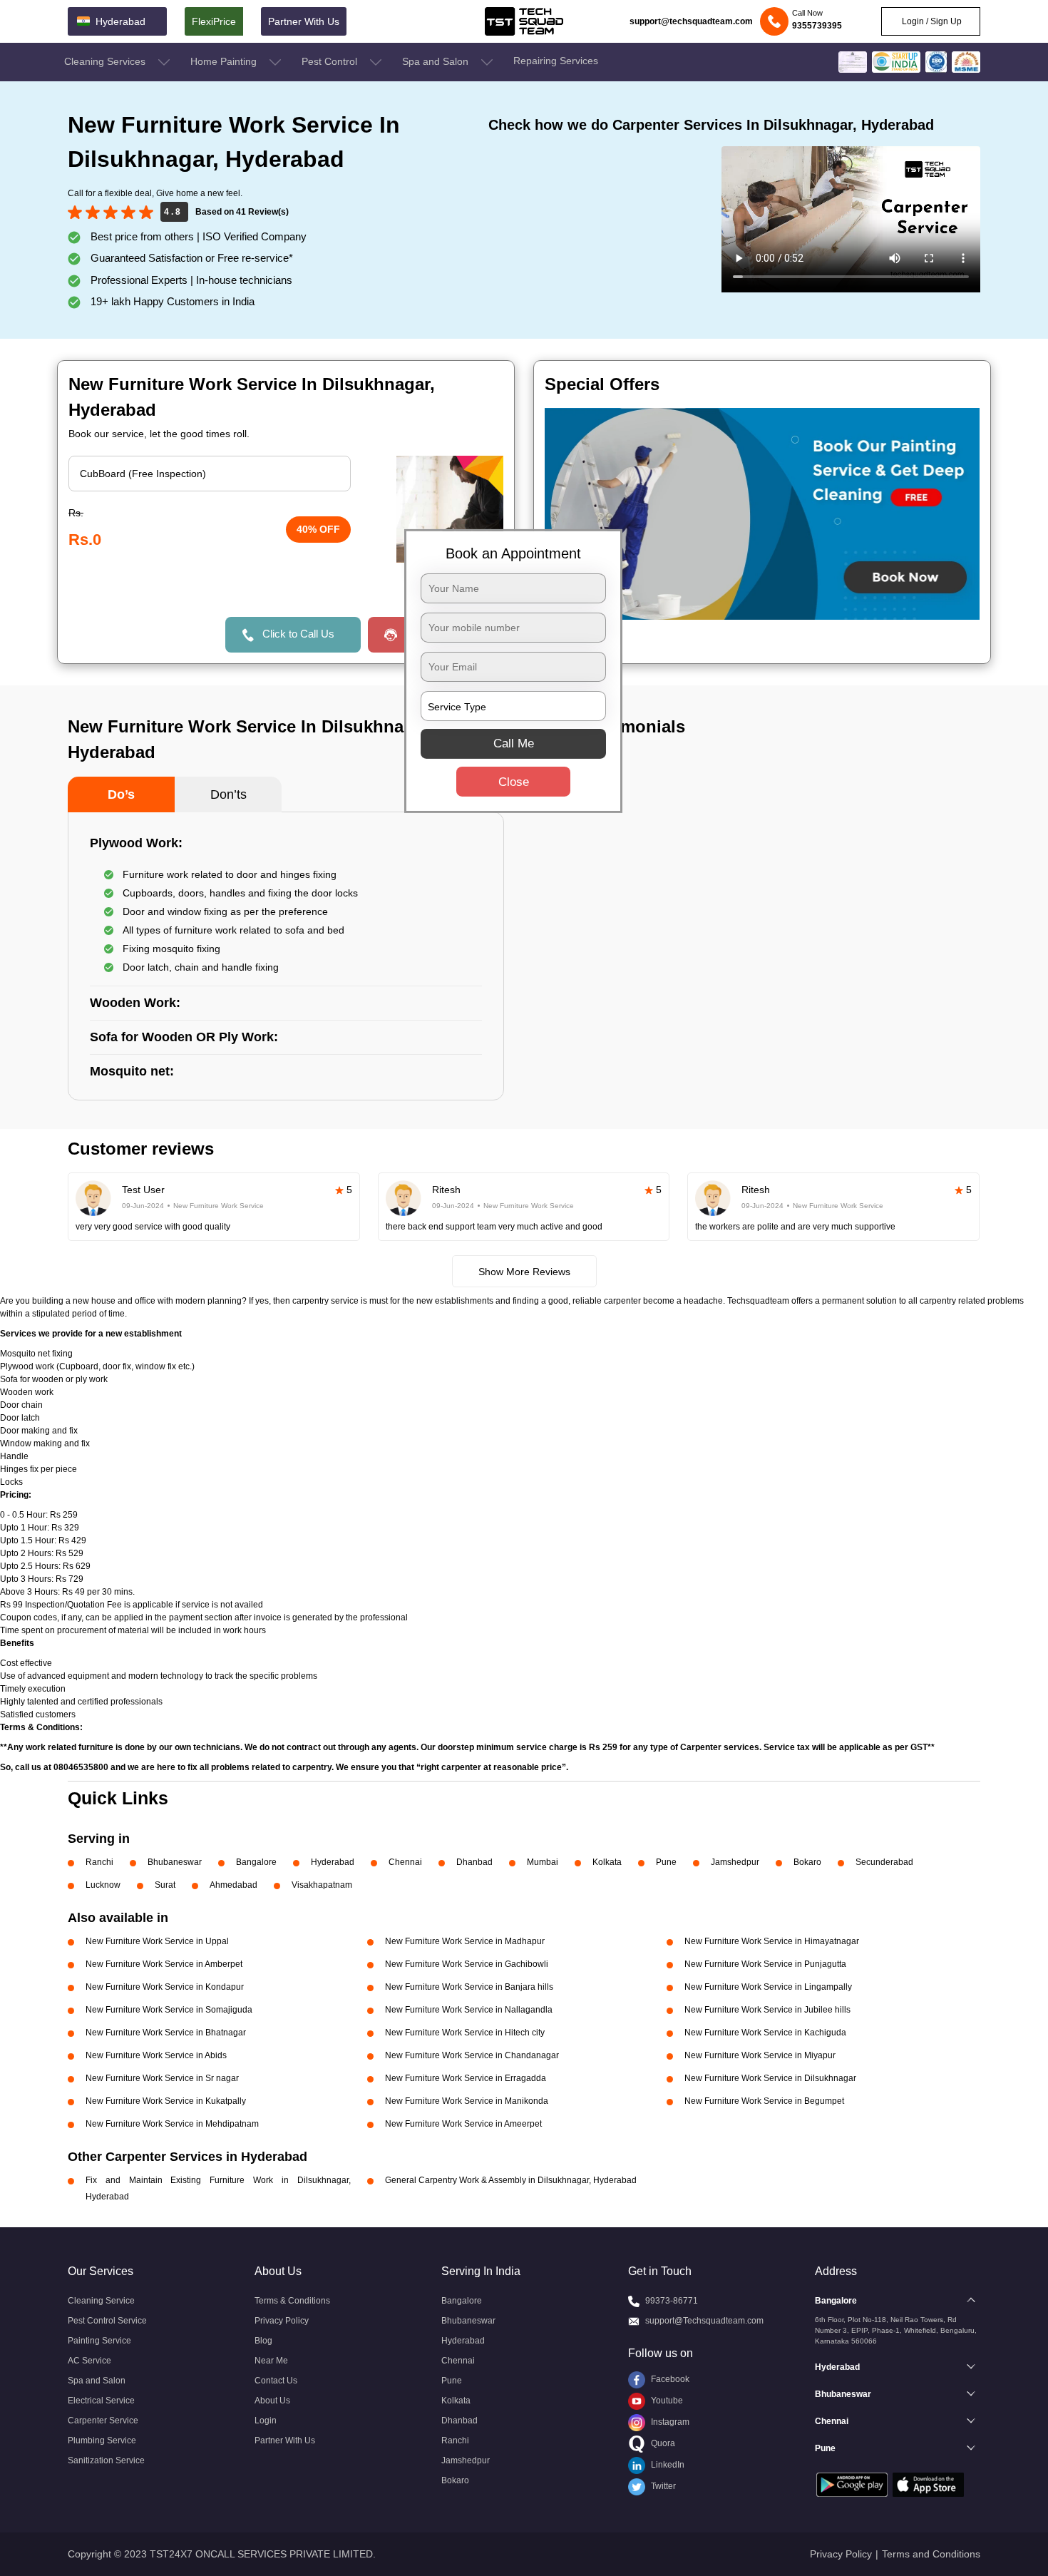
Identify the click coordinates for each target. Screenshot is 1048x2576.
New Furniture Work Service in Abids (156, 2055)
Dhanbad (474, 1862)
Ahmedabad (233, 1885)
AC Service (89, 2361)
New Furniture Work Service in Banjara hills (469, 1987)
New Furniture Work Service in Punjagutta (765, 1964)
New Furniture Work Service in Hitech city (465, 2033)
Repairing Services (556, 61)
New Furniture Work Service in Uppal (157, 1941)
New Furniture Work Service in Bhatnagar (166, 2033)
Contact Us (276, 2381)
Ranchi (99, 1862)
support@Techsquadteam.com (704, 2321)
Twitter (662, 2486)
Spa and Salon (437, 61)
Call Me (514, 743)
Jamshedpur (735, 1862)
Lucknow (103, 1885)
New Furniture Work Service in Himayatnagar (772, 1941)
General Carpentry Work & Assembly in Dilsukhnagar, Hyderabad (511, 2180)
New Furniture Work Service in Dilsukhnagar (770, 2078)
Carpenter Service (103, 2421)
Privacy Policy (282, 2321)
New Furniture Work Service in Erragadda (466, 2078)
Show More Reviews (524, 1272)
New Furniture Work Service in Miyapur (760, 2055)
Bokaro (807, 1862)
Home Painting (225, 61)
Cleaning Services (106, 61)
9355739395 (817, 26)
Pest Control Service (107, 2321)
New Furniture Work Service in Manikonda (467, 2101)
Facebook (669, 2379)
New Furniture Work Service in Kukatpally (166, 2101)
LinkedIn (667, 2465)
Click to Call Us (298, 634)
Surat (165, 1885)
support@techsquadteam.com (691, 21)
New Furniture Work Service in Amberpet (164, 1964)
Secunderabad (884, 1862)
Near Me (271, 2361)
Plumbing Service (102, 2440)
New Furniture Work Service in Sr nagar (162, 2078)
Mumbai (543, 1862)
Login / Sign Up (931, 21)
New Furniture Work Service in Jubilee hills (767, 2010)
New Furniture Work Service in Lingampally (768, 1987)
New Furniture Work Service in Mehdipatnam (172, 2124)
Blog (263, 2341)
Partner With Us (304, 21)
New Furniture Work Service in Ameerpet (463, 2124)
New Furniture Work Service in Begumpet (764, 2101)
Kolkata (607, 1862)
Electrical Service (101, 2401)
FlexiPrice (214, 21)
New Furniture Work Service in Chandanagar (472, 2055)
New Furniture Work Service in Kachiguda (765, 2033)
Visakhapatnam (322, 1885)
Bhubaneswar (175, 1862)
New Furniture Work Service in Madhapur (465, 1941)
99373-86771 (672, 2301)
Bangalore (256, 1862)
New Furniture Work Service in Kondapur (165, 1987)
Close (514, 782)
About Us (272, 2401)
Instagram (669, 2422)
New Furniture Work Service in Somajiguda (169, 2010)
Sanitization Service (106, 2460)
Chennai (405, 1862)
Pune (666, 1862)
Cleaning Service (101, 2301)
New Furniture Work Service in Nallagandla (469, 2010)
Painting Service (99, 2341)
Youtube (666, 2401)
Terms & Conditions (292, 2301)
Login (266, 2421)
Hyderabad (333, 1862)
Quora (662, 2443)
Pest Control (331, 61)
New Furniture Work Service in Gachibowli (467, 1964)
